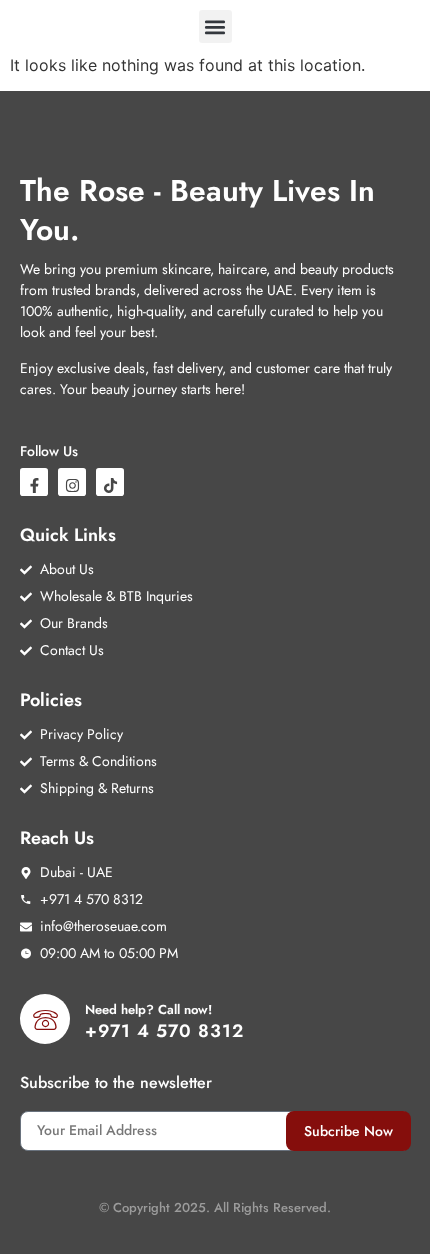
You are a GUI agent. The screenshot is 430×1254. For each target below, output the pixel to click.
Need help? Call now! (148, 1009)
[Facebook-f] (34, 482)
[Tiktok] (110, 482)
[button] (215, 26)
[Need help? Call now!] (45, 1019)
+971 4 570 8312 (164, 1031)
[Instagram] (72, 482)
